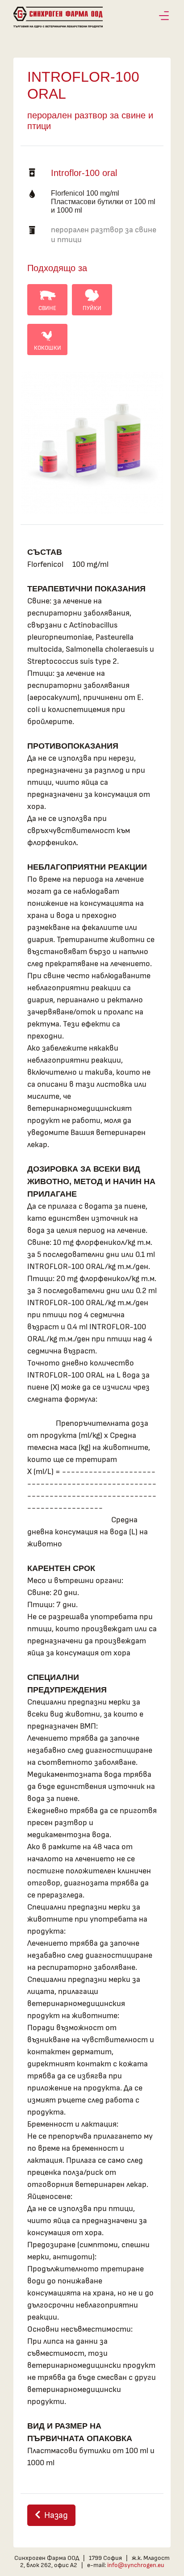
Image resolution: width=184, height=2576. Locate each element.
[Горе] (168, 2568)
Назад (56, 2515)
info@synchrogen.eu (136, 2565)
